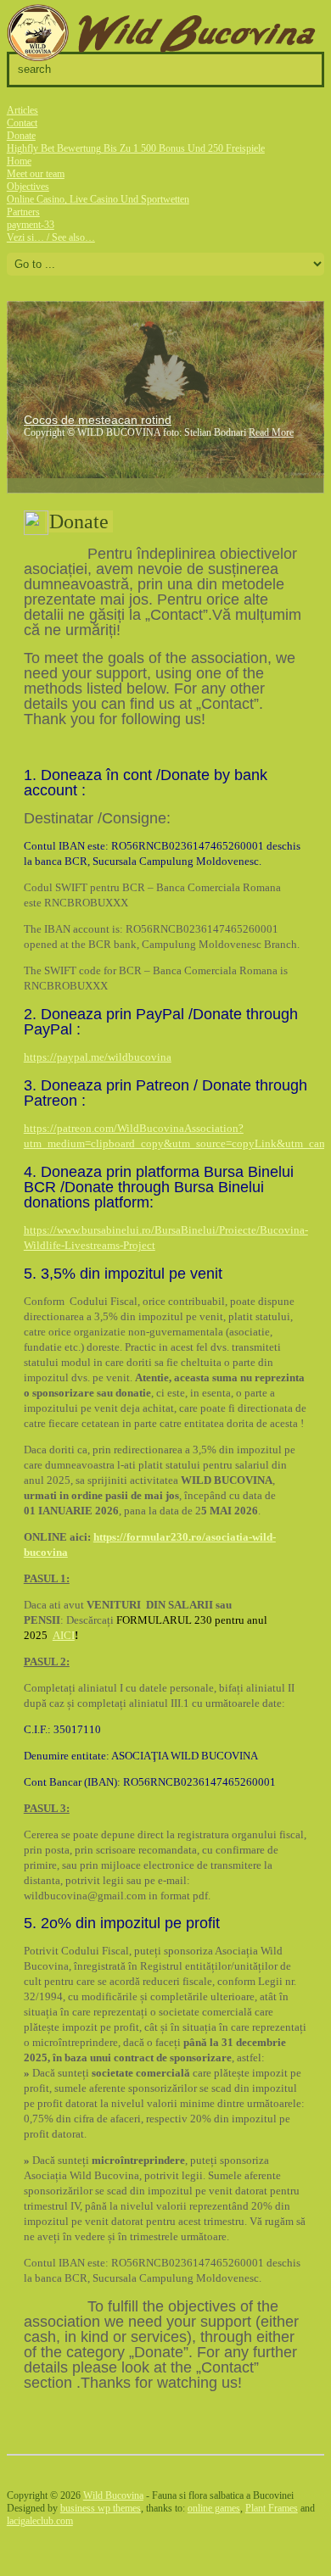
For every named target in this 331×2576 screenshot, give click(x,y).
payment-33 (31, 225)
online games (214, 2508)
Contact (22, 123)
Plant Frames (272, 2508)
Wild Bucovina (113, 2495)
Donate (21, 136)
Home (19, 161)
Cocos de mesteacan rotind (98, 420)
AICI (64, 1635)
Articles (22, 110)
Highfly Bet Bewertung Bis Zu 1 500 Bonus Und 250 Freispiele (136, 148)
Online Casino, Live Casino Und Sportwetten (98, 199)
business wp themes (101, 2508)
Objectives (28, 187)
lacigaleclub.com (40, 2521)
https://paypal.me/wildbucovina (98, 1057)
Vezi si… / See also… (51, 237)
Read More (271, 432)
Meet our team (36, 174)
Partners (23, 212)
